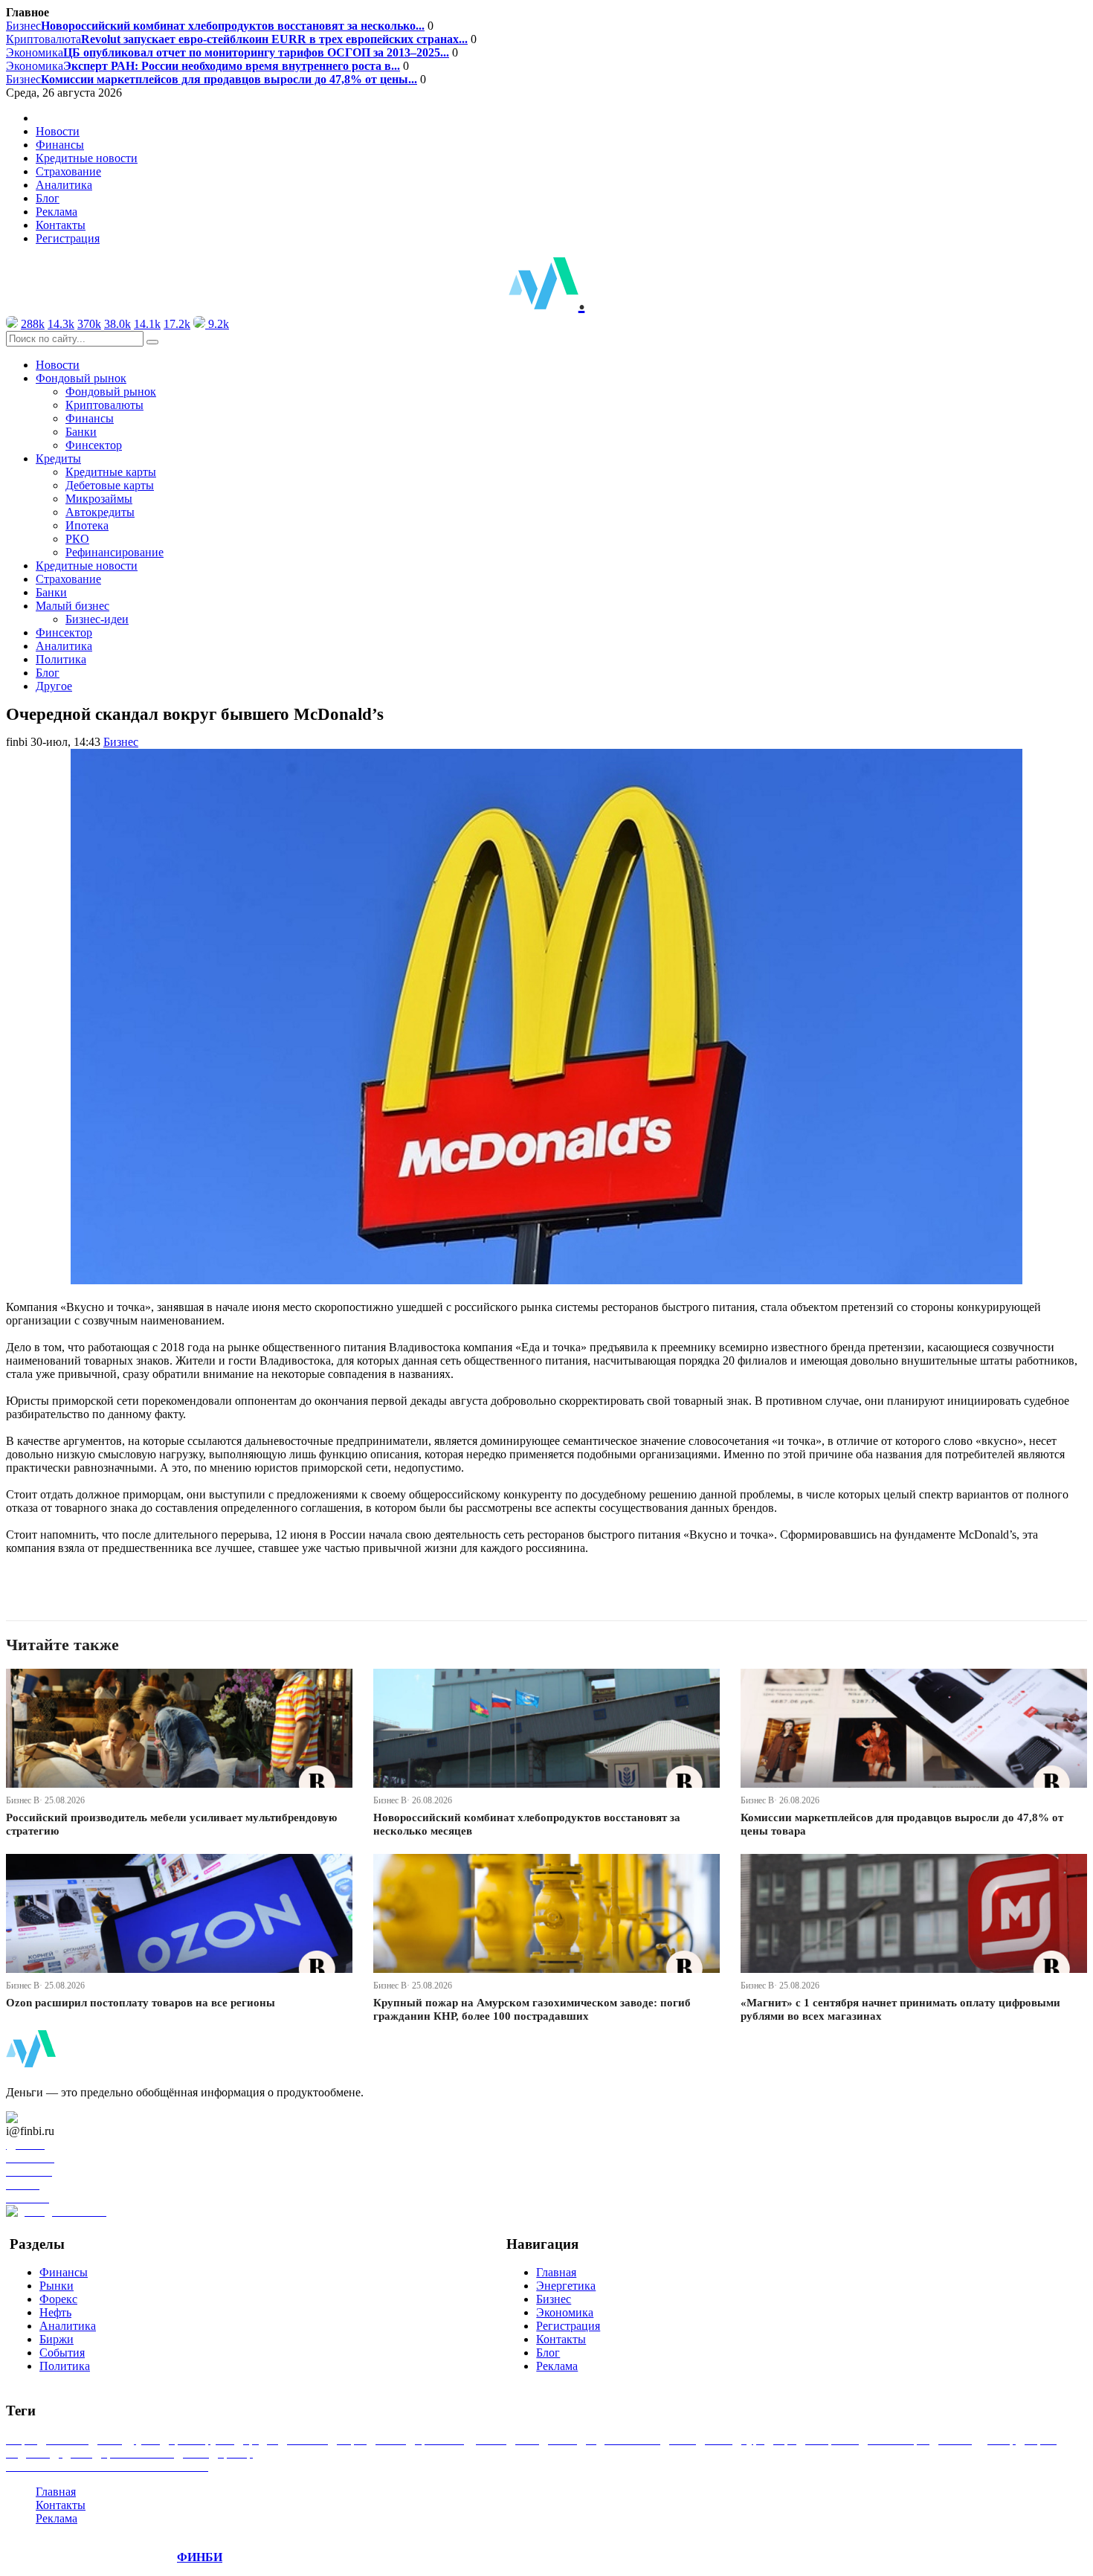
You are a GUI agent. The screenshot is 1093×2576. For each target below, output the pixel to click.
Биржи (57, 2339)
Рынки (57, 2286)
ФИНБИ (200, 2557)
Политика (61, 659)
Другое (54, 686)
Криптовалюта (237, 39)
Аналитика (64, 185)
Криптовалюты (104, 405)
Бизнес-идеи (97, 619)
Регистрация (68, 238)
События (62, 2353)
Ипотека (87, 525)
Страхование (68, 171)
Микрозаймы (99, 499)
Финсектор (94, 445)
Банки (81, 432)
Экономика (228, 52)
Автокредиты (100, 512)
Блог (48, 198)
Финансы (60, 145)
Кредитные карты (111, 472)
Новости (58, 131)
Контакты (61, 225)
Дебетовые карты (110, 485)
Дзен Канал (54, 2118)
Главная (556, 2272)
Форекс (58, 2299)
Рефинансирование (115, 552)
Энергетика (566, 2286)
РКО (77, 539)
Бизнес (215, 26)
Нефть (55, 2312)
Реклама (57, 212)
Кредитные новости (87, 158)
